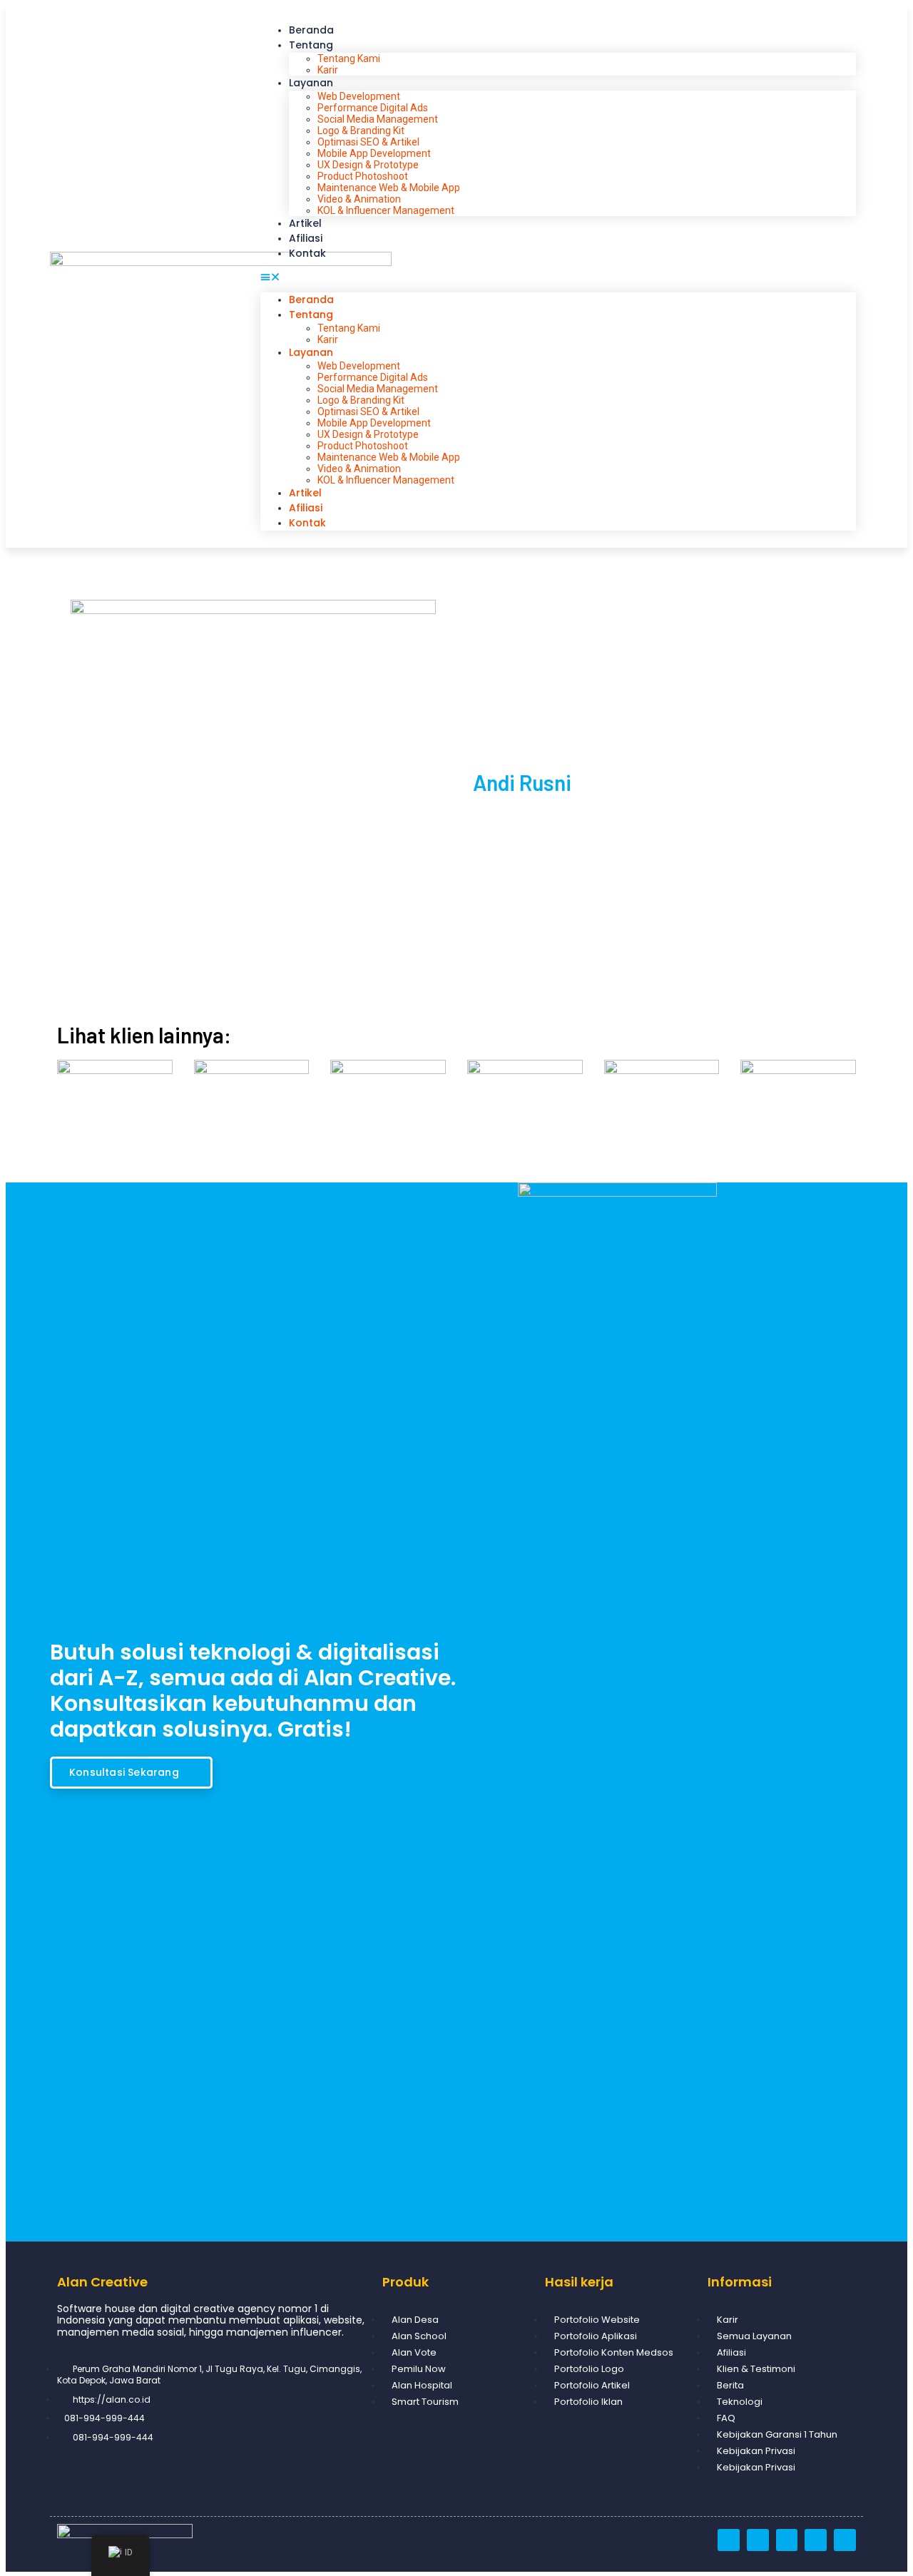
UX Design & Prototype (368, 165)
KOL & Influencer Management (386, 210)
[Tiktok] (845, 2540)
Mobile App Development (374, 153)
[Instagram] (758, 2540)
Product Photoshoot (363, 176)
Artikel (305, 223)
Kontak (307, 253)
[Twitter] (816, 2540)
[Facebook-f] (787, 2540)
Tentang (311, 45)
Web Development (359, 96)
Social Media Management (378, 119)
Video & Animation (359, 199)
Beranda (311, 30)
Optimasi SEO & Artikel (368, 142)
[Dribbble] (729, 2540)
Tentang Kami (349, 58)
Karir (328, 70)
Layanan (311, 83)
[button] (558, 277)
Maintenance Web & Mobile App (389, 188)
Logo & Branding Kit (361, 131)
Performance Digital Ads (373, 108)
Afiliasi (306, 238)
